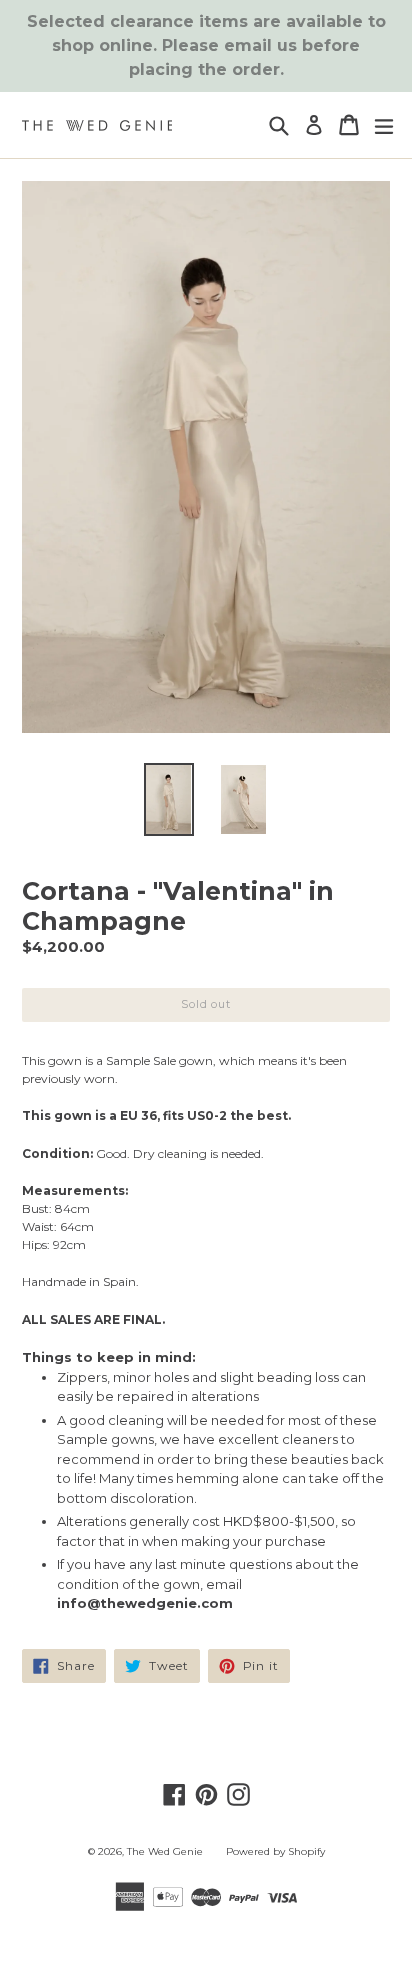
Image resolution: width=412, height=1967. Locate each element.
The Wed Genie (165, 1851)
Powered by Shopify (275, 1851)
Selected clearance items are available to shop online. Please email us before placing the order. (206, 45)
